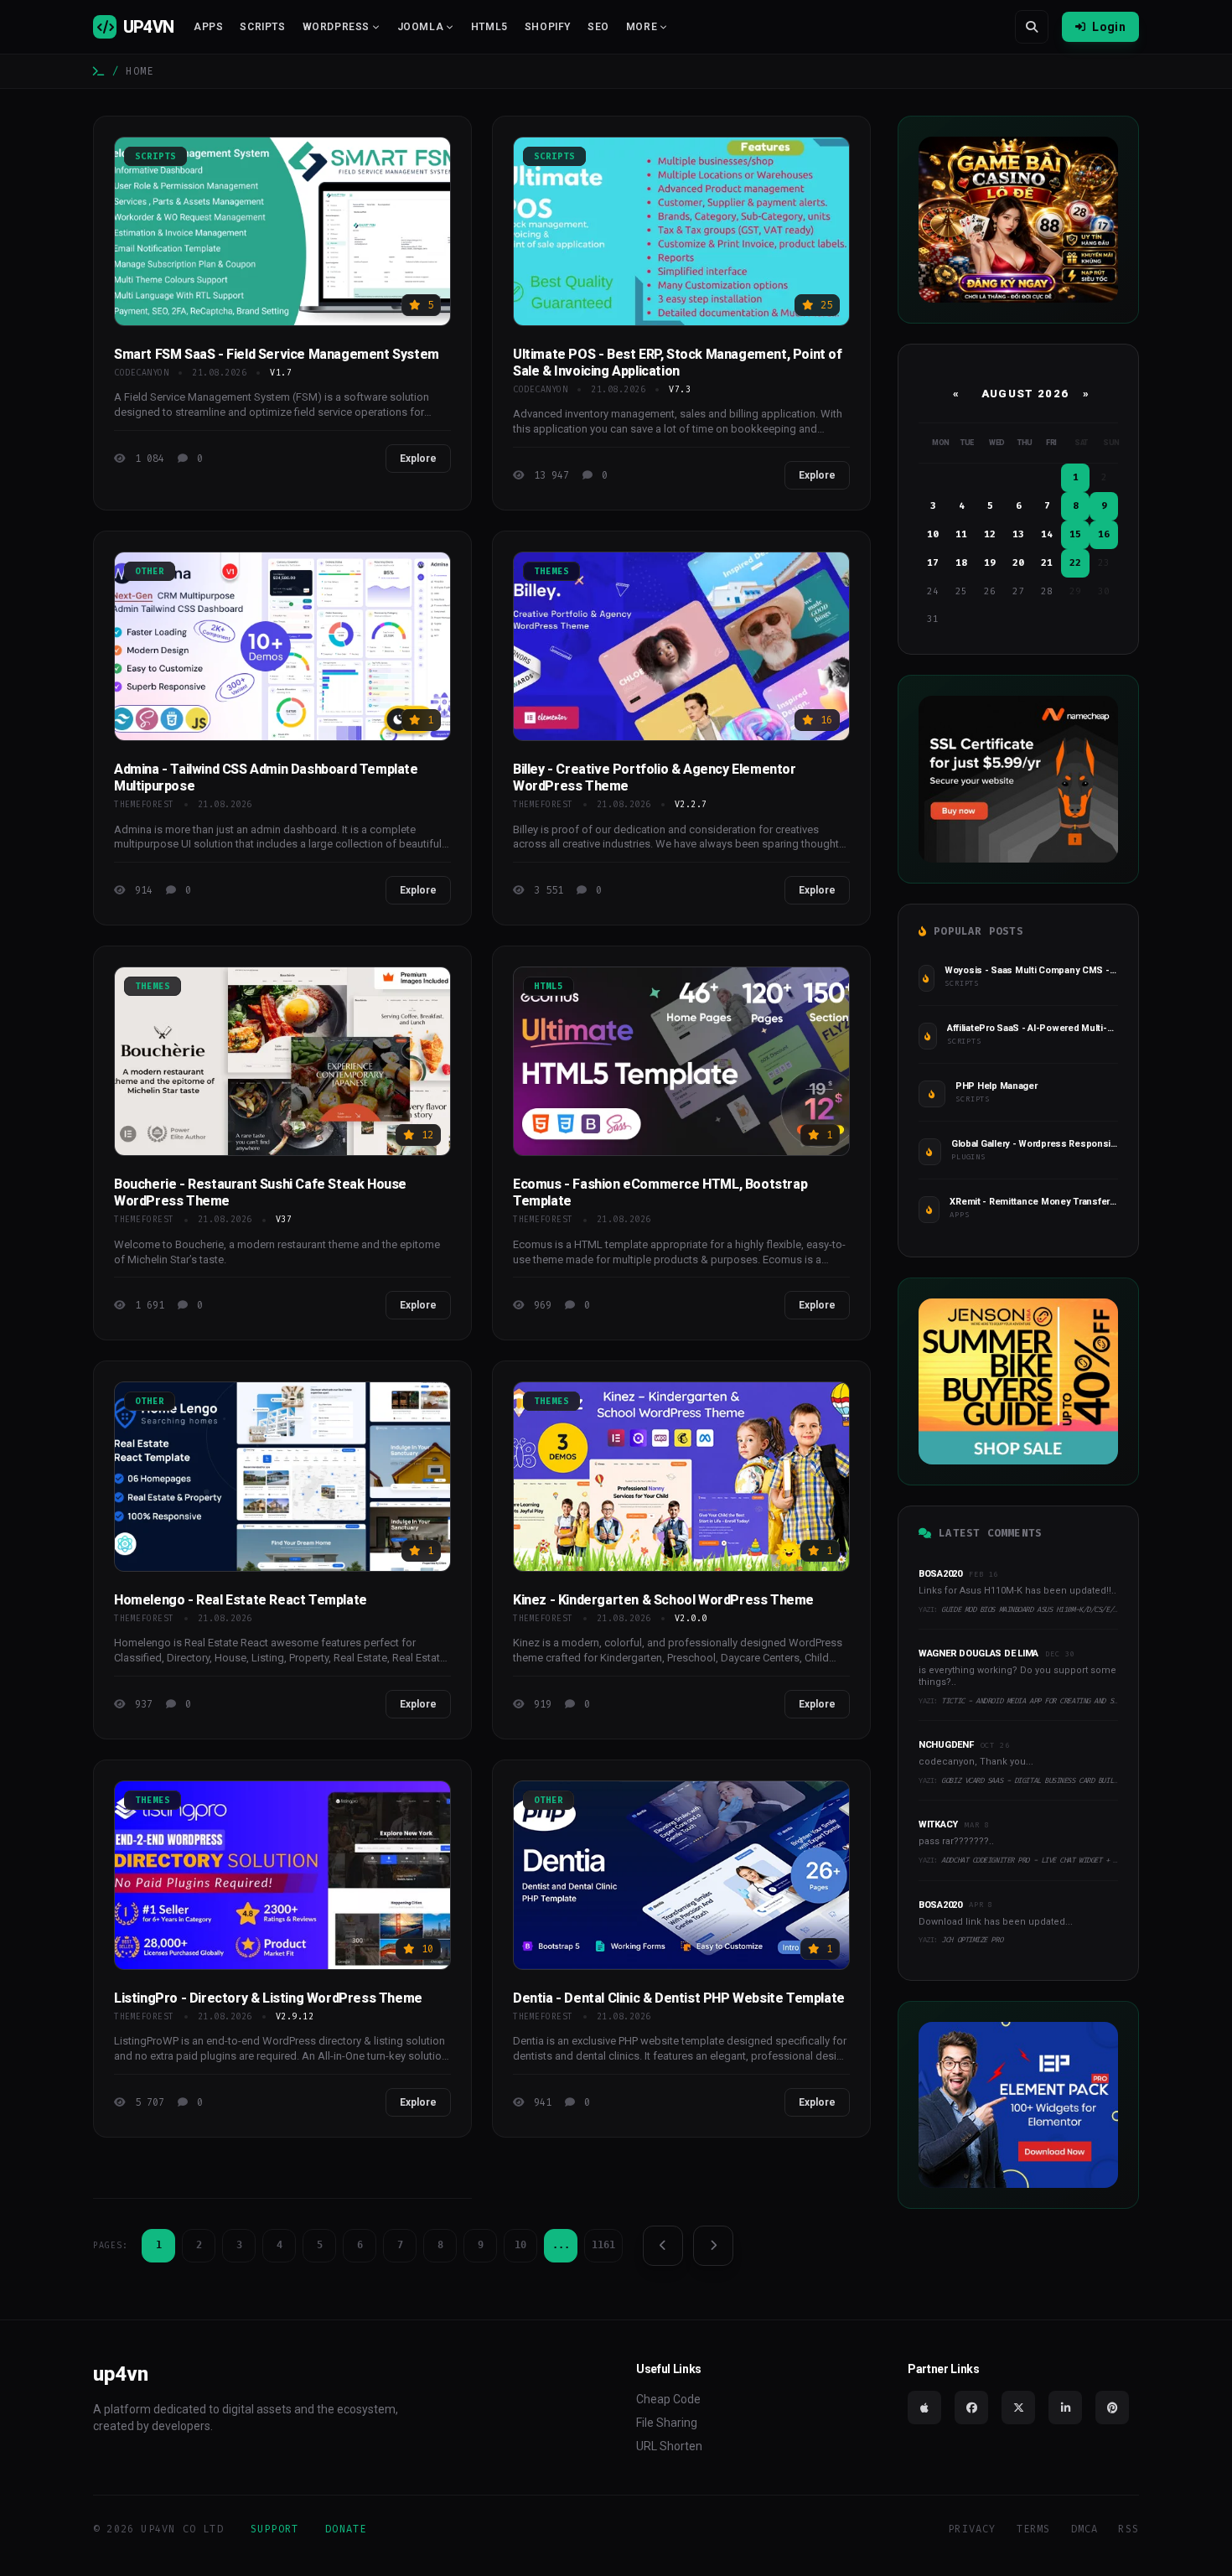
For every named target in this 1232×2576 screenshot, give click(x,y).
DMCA (1085, 2529)
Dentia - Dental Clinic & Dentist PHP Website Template (679, 1998)
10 (520, 2245)
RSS (1128, 2529)
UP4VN (148, 27)
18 (961, 563)
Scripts (262, 27)
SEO (598, 27)
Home (140, 71)
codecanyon (141, 373)
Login (1109, 27)
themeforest (144, 804)
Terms (1034, 2529)
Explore (418, 459)
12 (990, 534)
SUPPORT (274, 2529)
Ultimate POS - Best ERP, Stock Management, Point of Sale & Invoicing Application (678, 363)
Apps (208, 27)
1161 (603, 2245)
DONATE (346, 2529)
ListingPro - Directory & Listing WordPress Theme (268, 1998)
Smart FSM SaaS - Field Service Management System (277, 354)
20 (1018, 563)
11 (961, 534)
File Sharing (667, 2423)
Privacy (972, 2529)
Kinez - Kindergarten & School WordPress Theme (663, 1600)
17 (933, 563)
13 (1018, 534)
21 (1047, 563)
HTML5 (489, 27)
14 (1047, 534)
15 (1075, 534)
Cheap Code (668, 2399)
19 (990, 563)
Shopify (548, 27)
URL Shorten (669, 2446)
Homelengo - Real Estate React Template (241, 1600)
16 (1104, 534)
